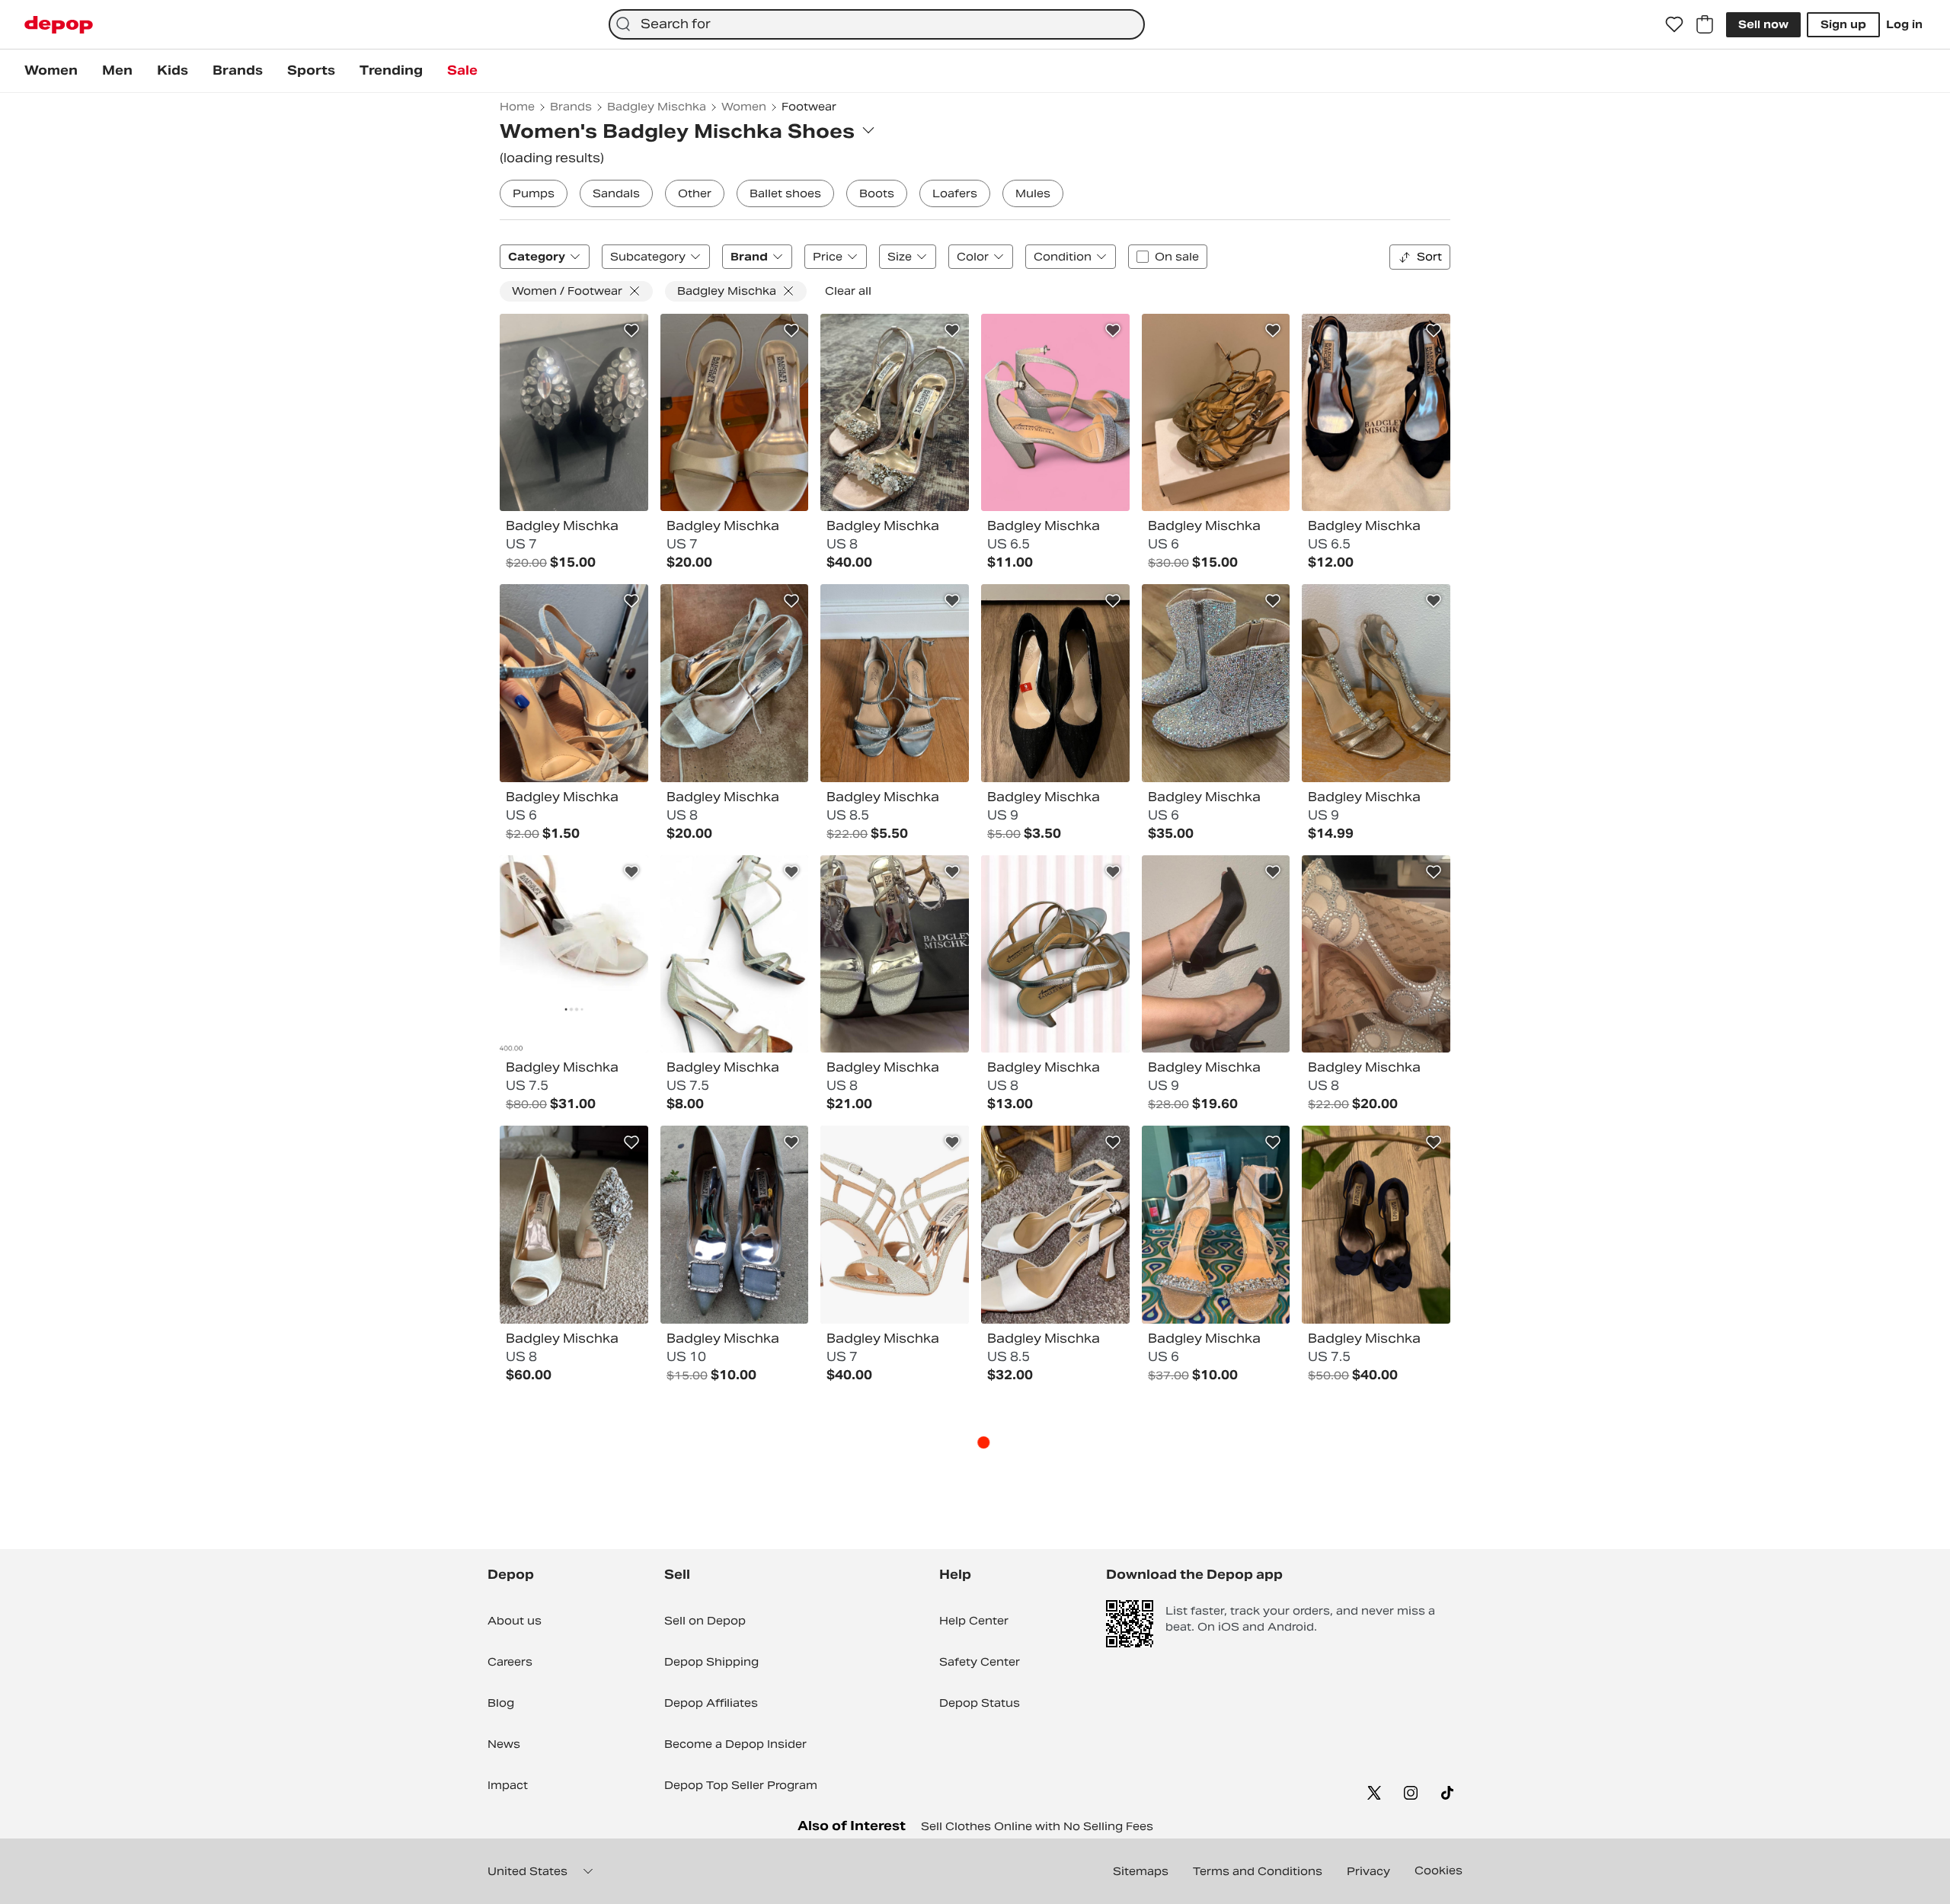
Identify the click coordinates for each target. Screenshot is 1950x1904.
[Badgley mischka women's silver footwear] (895, 683)
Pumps (534, 193)
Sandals (616, 193)
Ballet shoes (785, 193)
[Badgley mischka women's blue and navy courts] (1376, 1225)
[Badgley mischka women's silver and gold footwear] (735, 683)
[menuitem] (51, 71)
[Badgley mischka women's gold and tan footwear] (895, 413)
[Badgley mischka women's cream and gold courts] (735, 413)
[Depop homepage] (59, 25)
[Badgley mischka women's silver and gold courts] (895, 954)
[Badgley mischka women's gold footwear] (1376, 683)
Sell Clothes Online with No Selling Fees (1037, 1826)
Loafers (955, 193)
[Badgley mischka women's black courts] (1055, 683)
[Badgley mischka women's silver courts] (1055, 413)
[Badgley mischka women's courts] (1376, 954)
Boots (877, 193)
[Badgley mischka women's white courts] (1055, 1225)
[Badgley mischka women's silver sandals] (574, 683)
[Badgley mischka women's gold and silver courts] (1216, 413)
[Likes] (1674, 24)
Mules (1033, 193)
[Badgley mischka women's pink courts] (574, 954)
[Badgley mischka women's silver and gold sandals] (735, 954)
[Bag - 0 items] (1705, 24)
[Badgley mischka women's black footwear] (574, 413)
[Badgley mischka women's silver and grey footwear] (735, 1225)
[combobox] (877, 24)
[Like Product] (631, 331)
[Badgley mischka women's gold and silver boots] (1216, 683)
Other (695, 193)
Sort (1429, 257)
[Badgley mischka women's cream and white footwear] (574, 1225)
